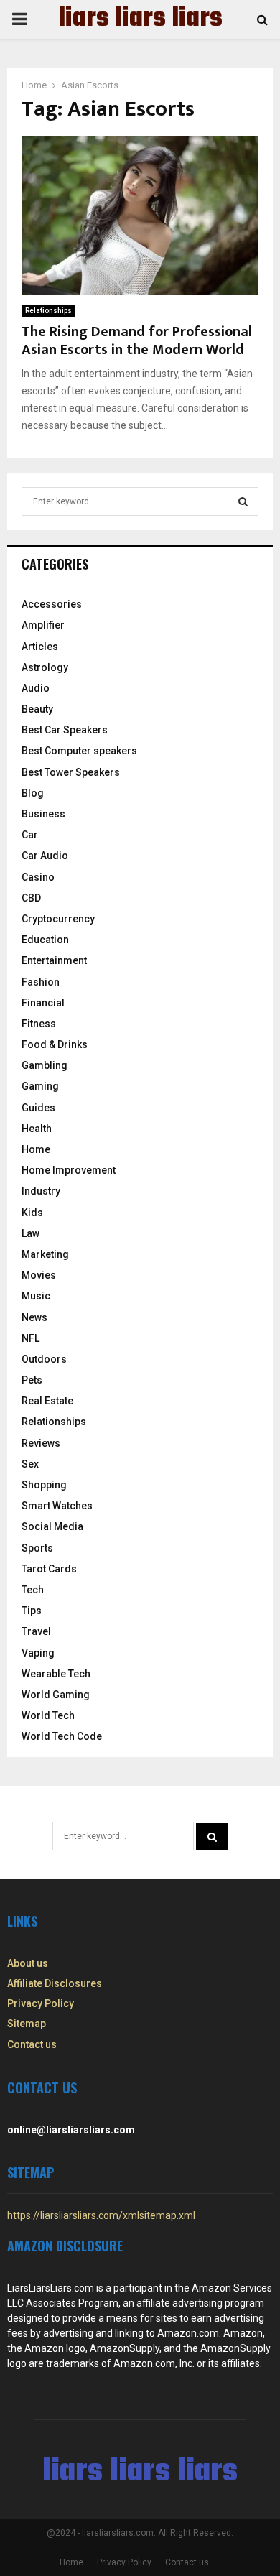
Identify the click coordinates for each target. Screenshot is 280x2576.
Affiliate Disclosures (55, 1983)
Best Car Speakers (65, 730)
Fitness (39, 1024)
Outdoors (44, 1359)
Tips (32, 1611)
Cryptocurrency (58, 919)
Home (36, 1149)
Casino (38, 877)
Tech (33, 1590)
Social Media (52, 1526)
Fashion (41, 982)
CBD (31, 898)
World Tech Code (62, 1736)
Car (30, 835)
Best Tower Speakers (71, 772)
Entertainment (54, 960)
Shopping (44, 1485)
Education (45, 940)
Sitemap (27, 2024)
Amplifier (43, 625)
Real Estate (47, 1401)
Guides (38, 1108)
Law (31, 1233)
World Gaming (56, 1695)
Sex (30, 1464)
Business (43, 814)
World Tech (48, 1715)
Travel (36, 1631)
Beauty (37, 709)
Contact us (32, 2044)
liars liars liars (140, 19)
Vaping (38, 1653)
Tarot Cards (49, 1569)
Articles (40, 647)
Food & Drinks (55, 1044)
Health (37, 1129)
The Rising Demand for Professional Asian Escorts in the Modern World (137, 341)
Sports (37, 1548)
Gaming (40, 1086)
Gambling (45, 1065)
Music (36, 1296)
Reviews (41, 1443)
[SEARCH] (243, 501)
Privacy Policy (41, 2003)
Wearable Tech (56, 1674)
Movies (39, 1275)
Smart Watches (57, 1506)
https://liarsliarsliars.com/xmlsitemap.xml (101, 2215)
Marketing (45, 1254)
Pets (32, 1380)
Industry (41, 1191)
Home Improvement (69, 1170)
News (34, 1317)
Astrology (45, 667)
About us (28, 1963)
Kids (32, 1213)
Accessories (52, 604)
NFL (31, 1338)
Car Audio (45, 856)
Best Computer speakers (79, 751)
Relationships (48, 311)
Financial (43, 1003)
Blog (33, 793)
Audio (36, 688)
